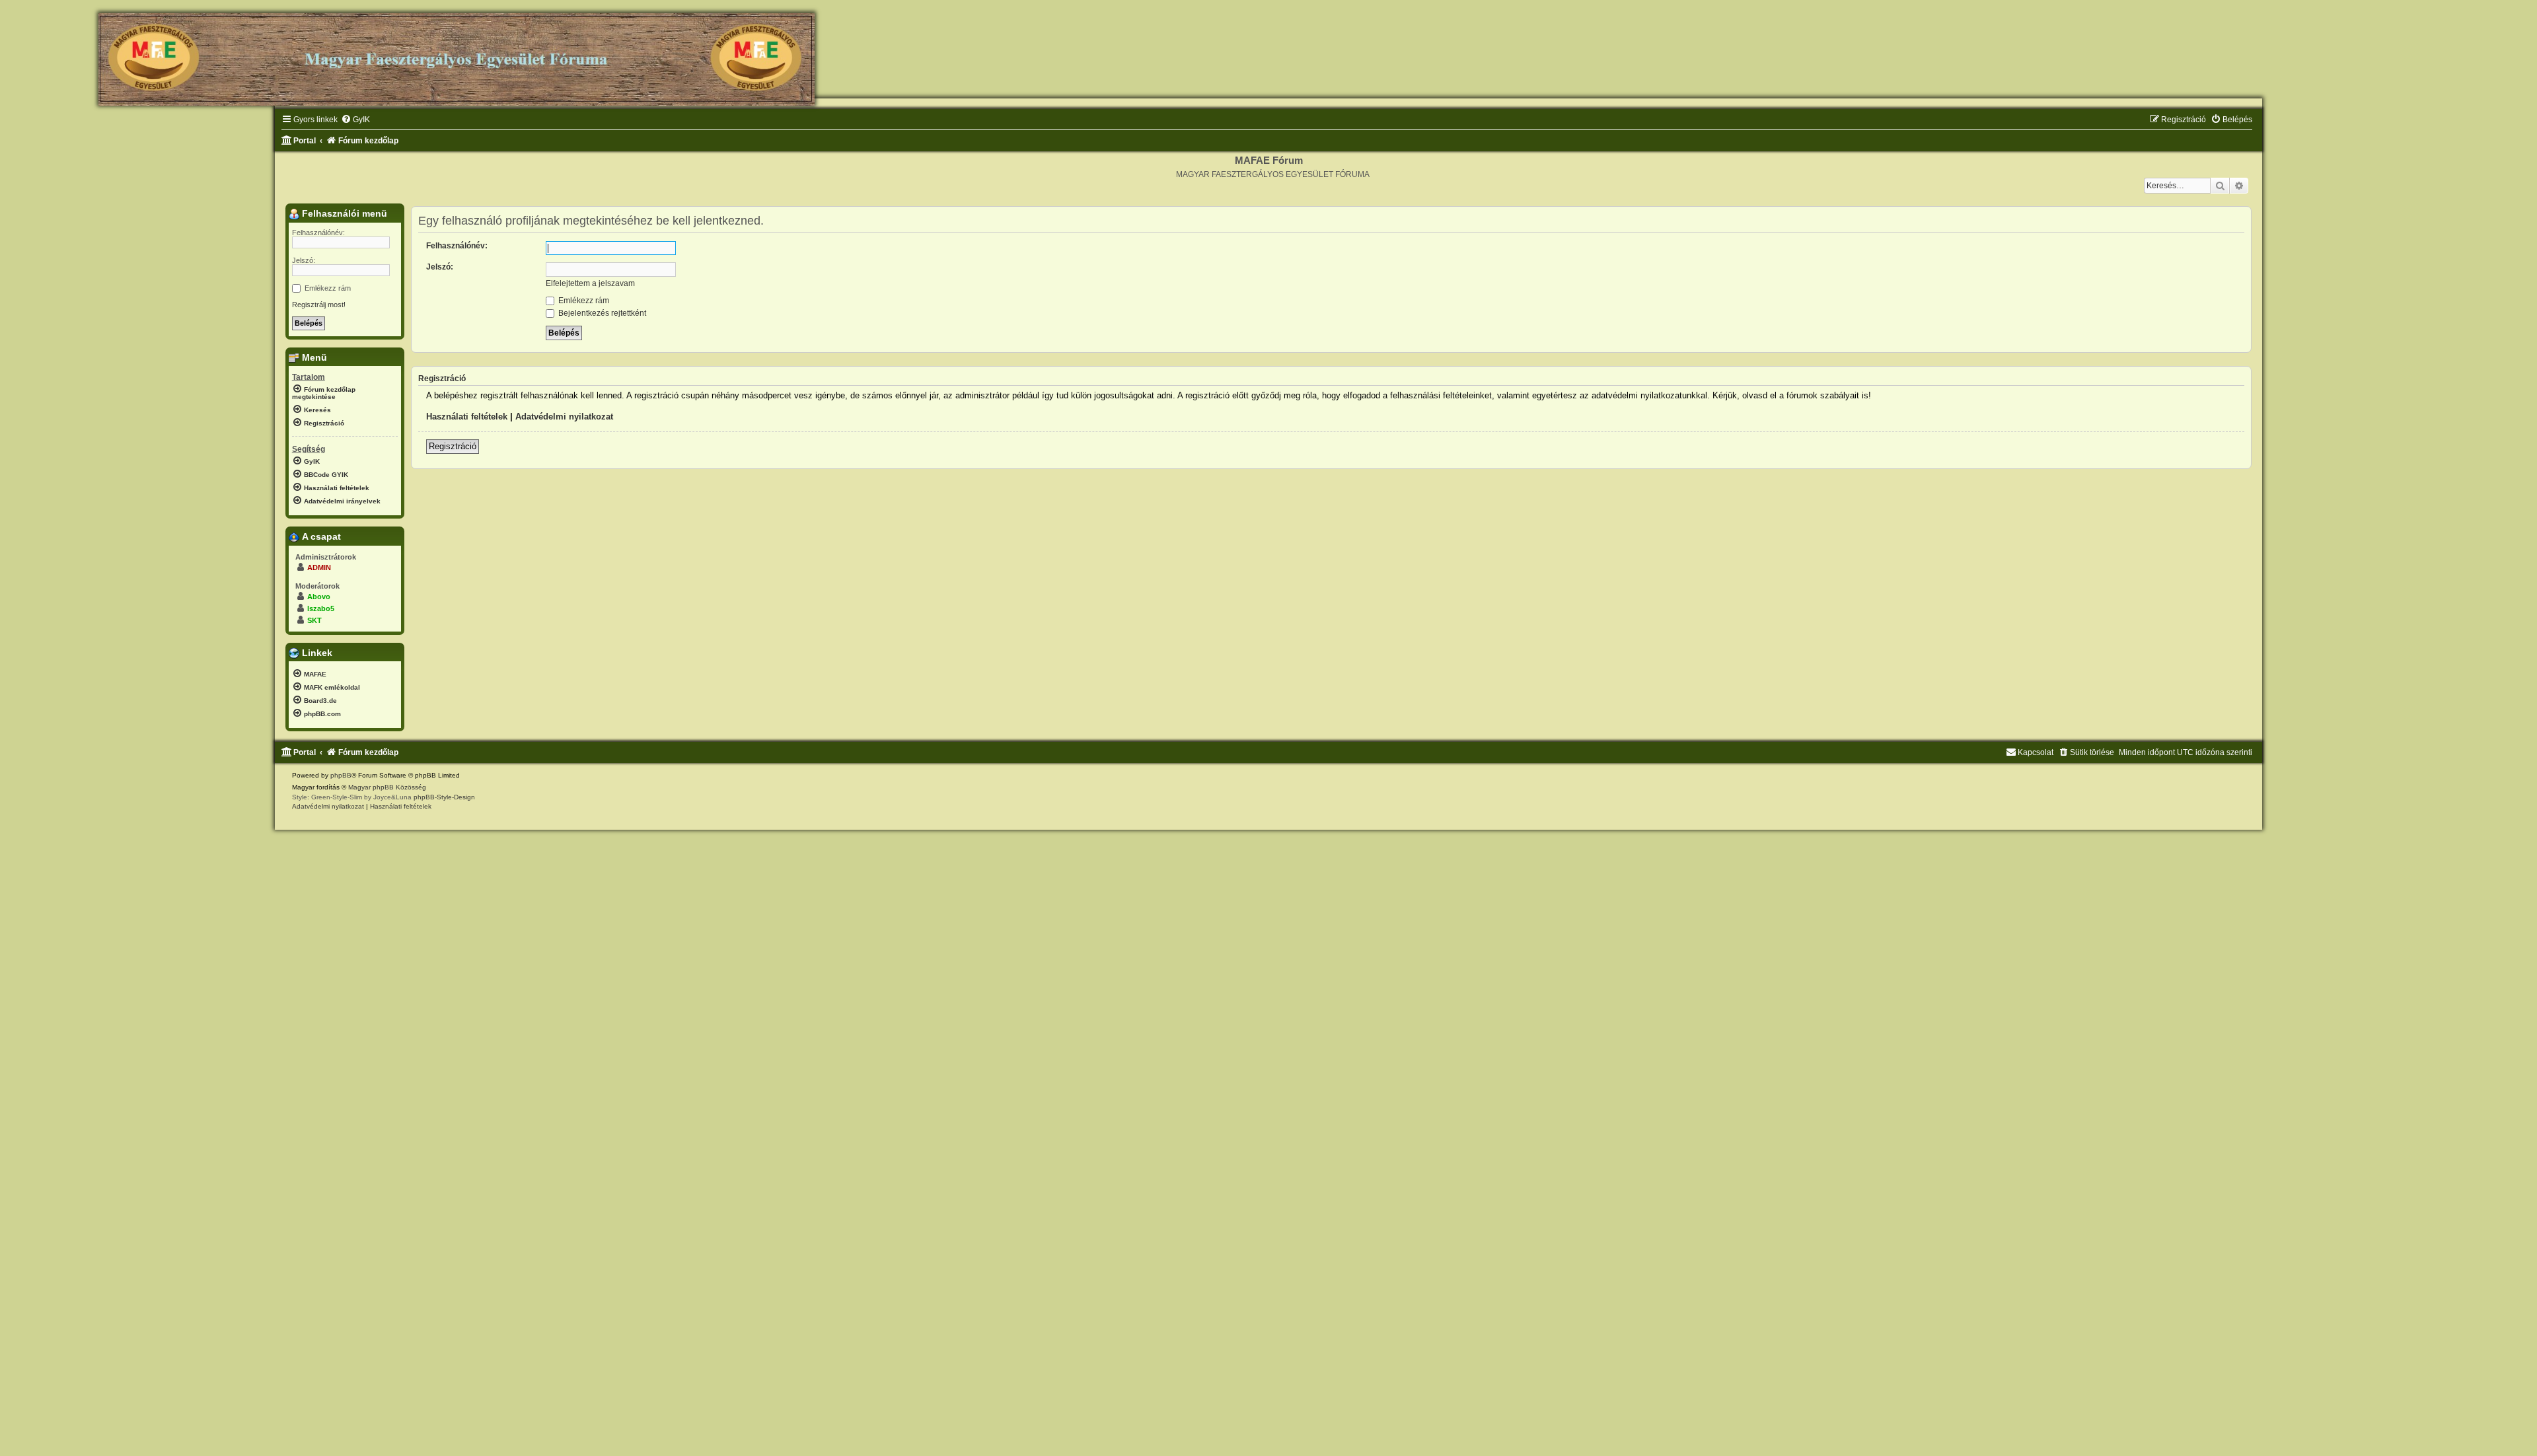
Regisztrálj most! (319, 305)
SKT (314, 620)
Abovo (319, 597)
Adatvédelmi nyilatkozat (564, 417)
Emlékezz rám (583, 301)
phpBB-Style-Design (444, 797)
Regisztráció (453, 446)
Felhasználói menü (343, 213)
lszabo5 (321, 608)
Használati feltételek (467, 417)
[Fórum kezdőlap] (457, 54)
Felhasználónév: (457, 246)
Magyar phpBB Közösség (387, 787)
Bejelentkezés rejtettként (601, 313)
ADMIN (319, 567)
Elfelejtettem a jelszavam (590, 283)
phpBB (341, 775)
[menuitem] (355, 120)
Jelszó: (440, 267)
